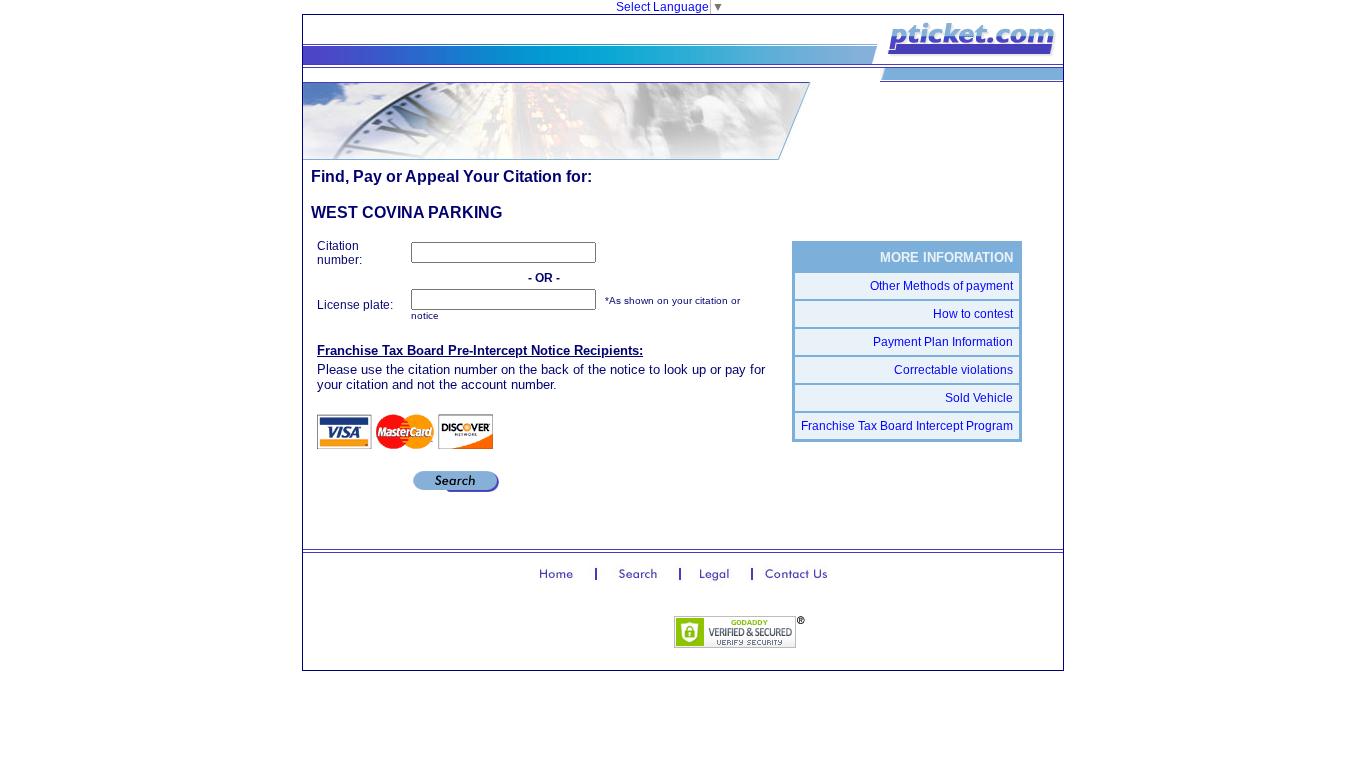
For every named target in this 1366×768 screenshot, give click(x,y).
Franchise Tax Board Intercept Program (907, 426)
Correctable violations (953, 370)
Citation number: (339, 253)
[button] (592, 633)
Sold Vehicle (979, 398)
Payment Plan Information (943, 342)
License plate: (355, 305)
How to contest (973, 314)
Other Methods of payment (941, 286)
